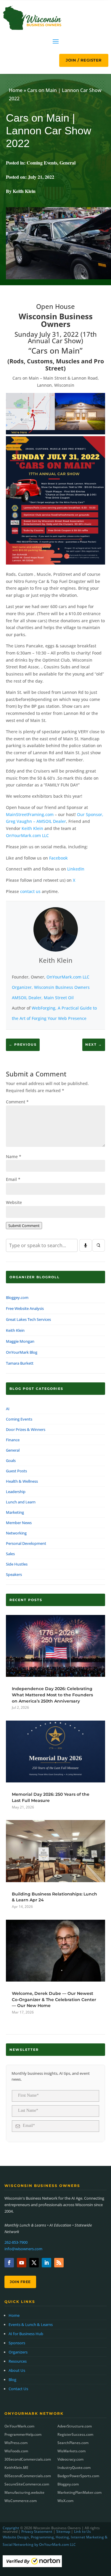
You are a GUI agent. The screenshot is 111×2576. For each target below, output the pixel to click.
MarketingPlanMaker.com (79, 2492)
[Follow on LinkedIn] (46, 2263)
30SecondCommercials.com (28, 2459)
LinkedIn (76, 869)
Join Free (20, 2282)
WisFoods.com (16, 2451)
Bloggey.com (17, 1297)
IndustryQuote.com (74, 2468)
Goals (11, 1461)
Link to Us (82, 2531)
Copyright (11, 2528)
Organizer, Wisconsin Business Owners (51, 987)
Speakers (14, 1574)
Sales (10, 1554)
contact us (30, 891)
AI (8, 1409)
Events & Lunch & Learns (31, 2324)
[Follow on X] (34, 2263)
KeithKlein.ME (16, 2468)
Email (13, 1179)
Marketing (15, 1512)
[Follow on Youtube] (22, 2263)
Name (14, 1156)
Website (14, 1202)
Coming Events (42, 163)
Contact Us (18, 2389)
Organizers (18, 2352)
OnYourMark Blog (22, 1352)
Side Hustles (17, 1564)
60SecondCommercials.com (28, 2476)
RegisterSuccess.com (75, 2434)
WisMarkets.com (71, 2451)
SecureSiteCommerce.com (27, 2484)
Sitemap (63, 2531)
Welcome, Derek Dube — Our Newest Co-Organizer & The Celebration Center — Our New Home (54, 1999)
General (67, 163)
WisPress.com (16, 2443)
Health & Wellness (22, 1481)
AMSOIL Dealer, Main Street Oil (43, 998)
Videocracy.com (70, 2459)
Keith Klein (32, 828)
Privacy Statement (37, 2531)
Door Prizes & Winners (26, 1429)
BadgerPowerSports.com (78, 2476)
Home (16, 90)
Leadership (16, 1492)
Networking (16, 1533)
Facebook (58, 858)
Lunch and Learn (21, 1502)
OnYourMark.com (19, 2426)
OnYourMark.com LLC (27, 835)
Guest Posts (16, 1471)
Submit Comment (24, 1226)
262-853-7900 (16, 2242)
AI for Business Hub (26, 2334)
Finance (13, 1440)
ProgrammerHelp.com (23, 2434)
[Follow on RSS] (59, 2263)
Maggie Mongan (20, 1341)
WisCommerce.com (21, 2501)
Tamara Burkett (20, 1363)
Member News (19, 1523)
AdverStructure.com (75, 2426)
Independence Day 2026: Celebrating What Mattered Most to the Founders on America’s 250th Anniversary (52, 1695)
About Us (17, 2370)
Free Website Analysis (25, 1308)
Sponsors (17, 2343)
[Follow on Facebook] (9, 2263)
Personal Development (26, 1543)
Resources (18, 2361)
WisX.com (65, 2501)
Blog (12, 2380)
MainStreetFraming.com (30, 814)
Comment (17, 1102)
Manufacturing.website (24, 2492)
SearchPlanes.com (73, 2443)
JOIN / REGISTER (84, 60)
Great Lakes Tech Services (28, 1319)
